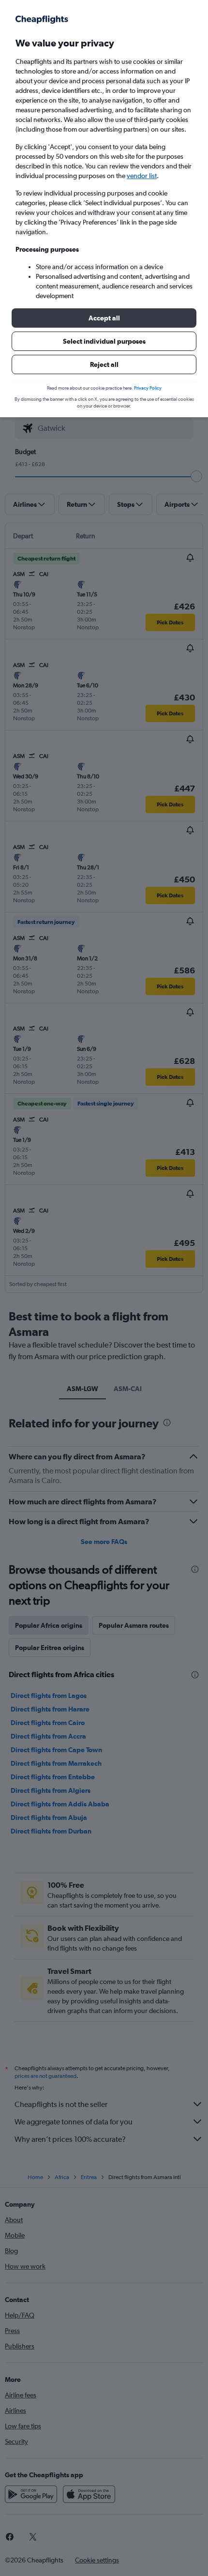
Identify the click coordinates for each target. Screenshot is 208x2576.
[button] (104, 318)
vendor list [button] (142, 176)
